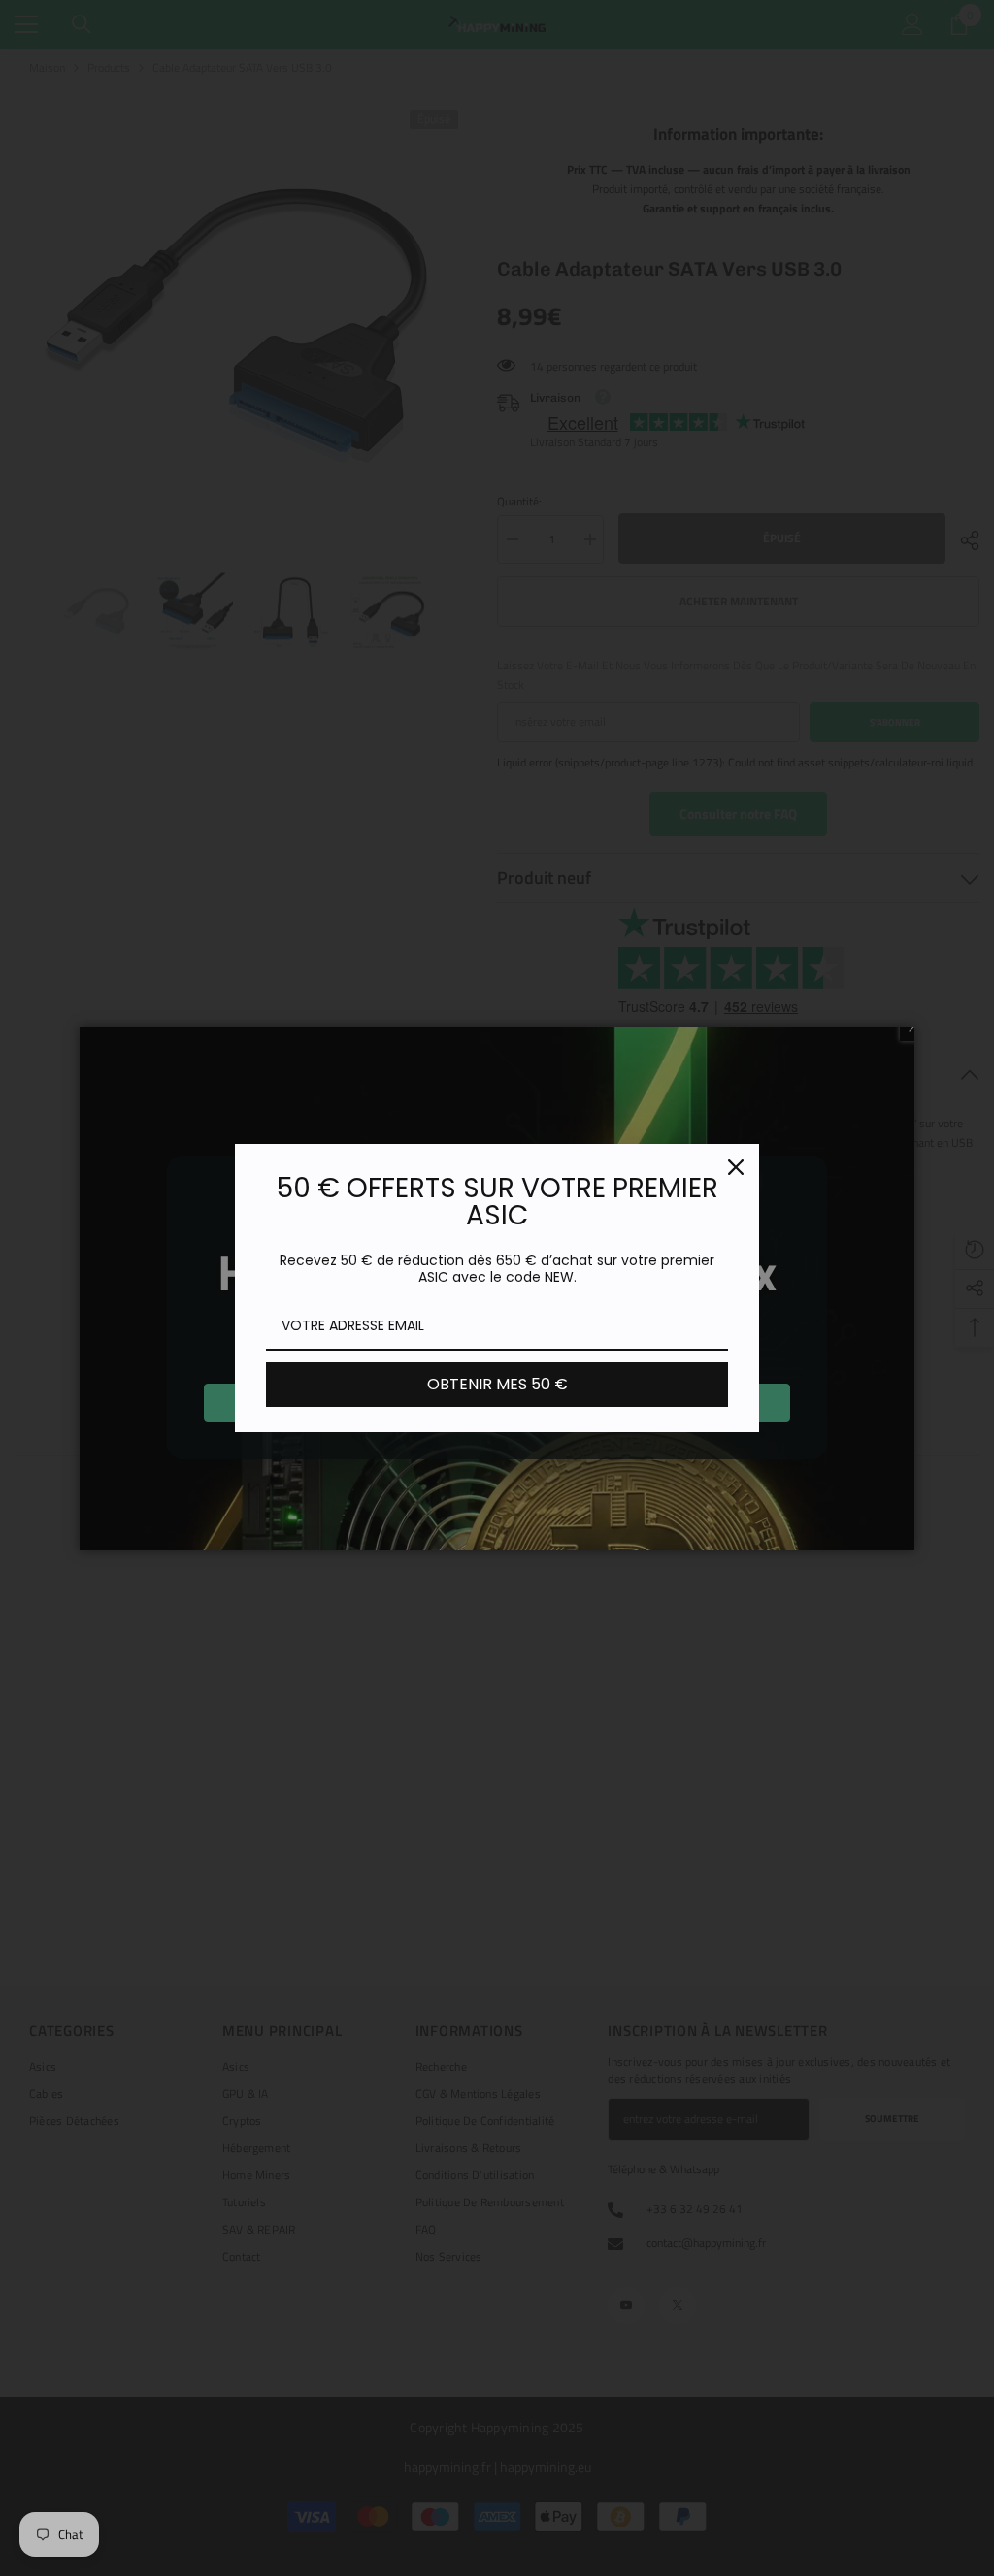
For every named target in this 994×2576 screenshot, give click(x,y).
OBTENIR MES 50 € (497, 1384)
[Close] (736, 1167)
